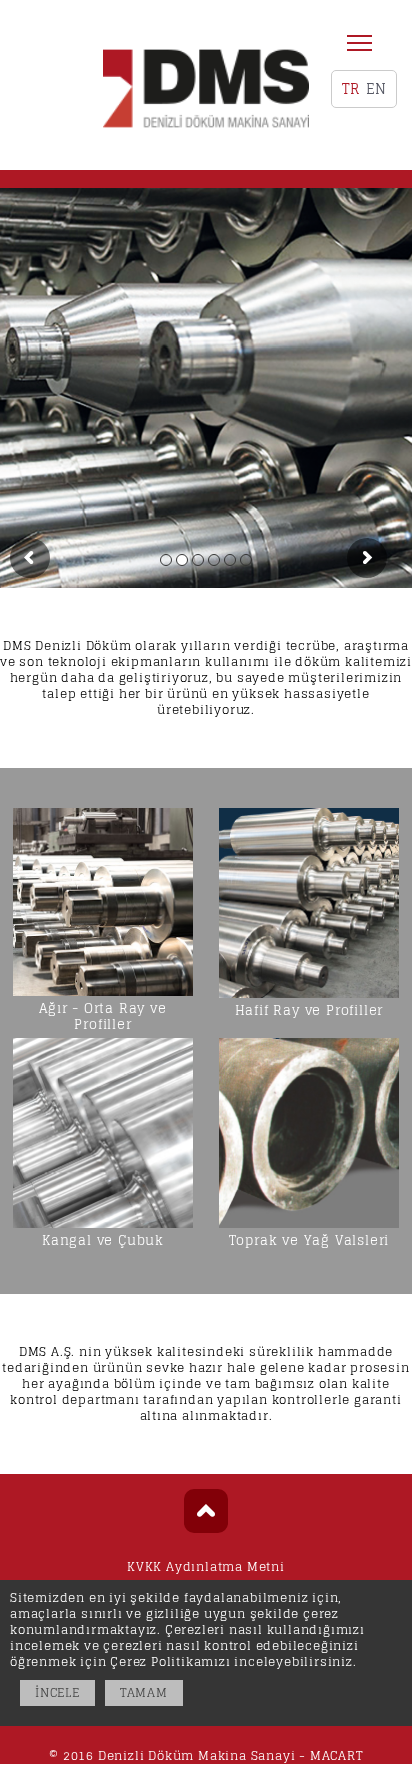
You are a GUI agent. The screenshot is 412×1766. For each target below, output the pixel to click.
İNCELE (57, 1692)
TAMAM (144, 1692)
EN (376, 88)
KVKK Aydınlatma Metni (206, 1566)
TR (350, 88)
